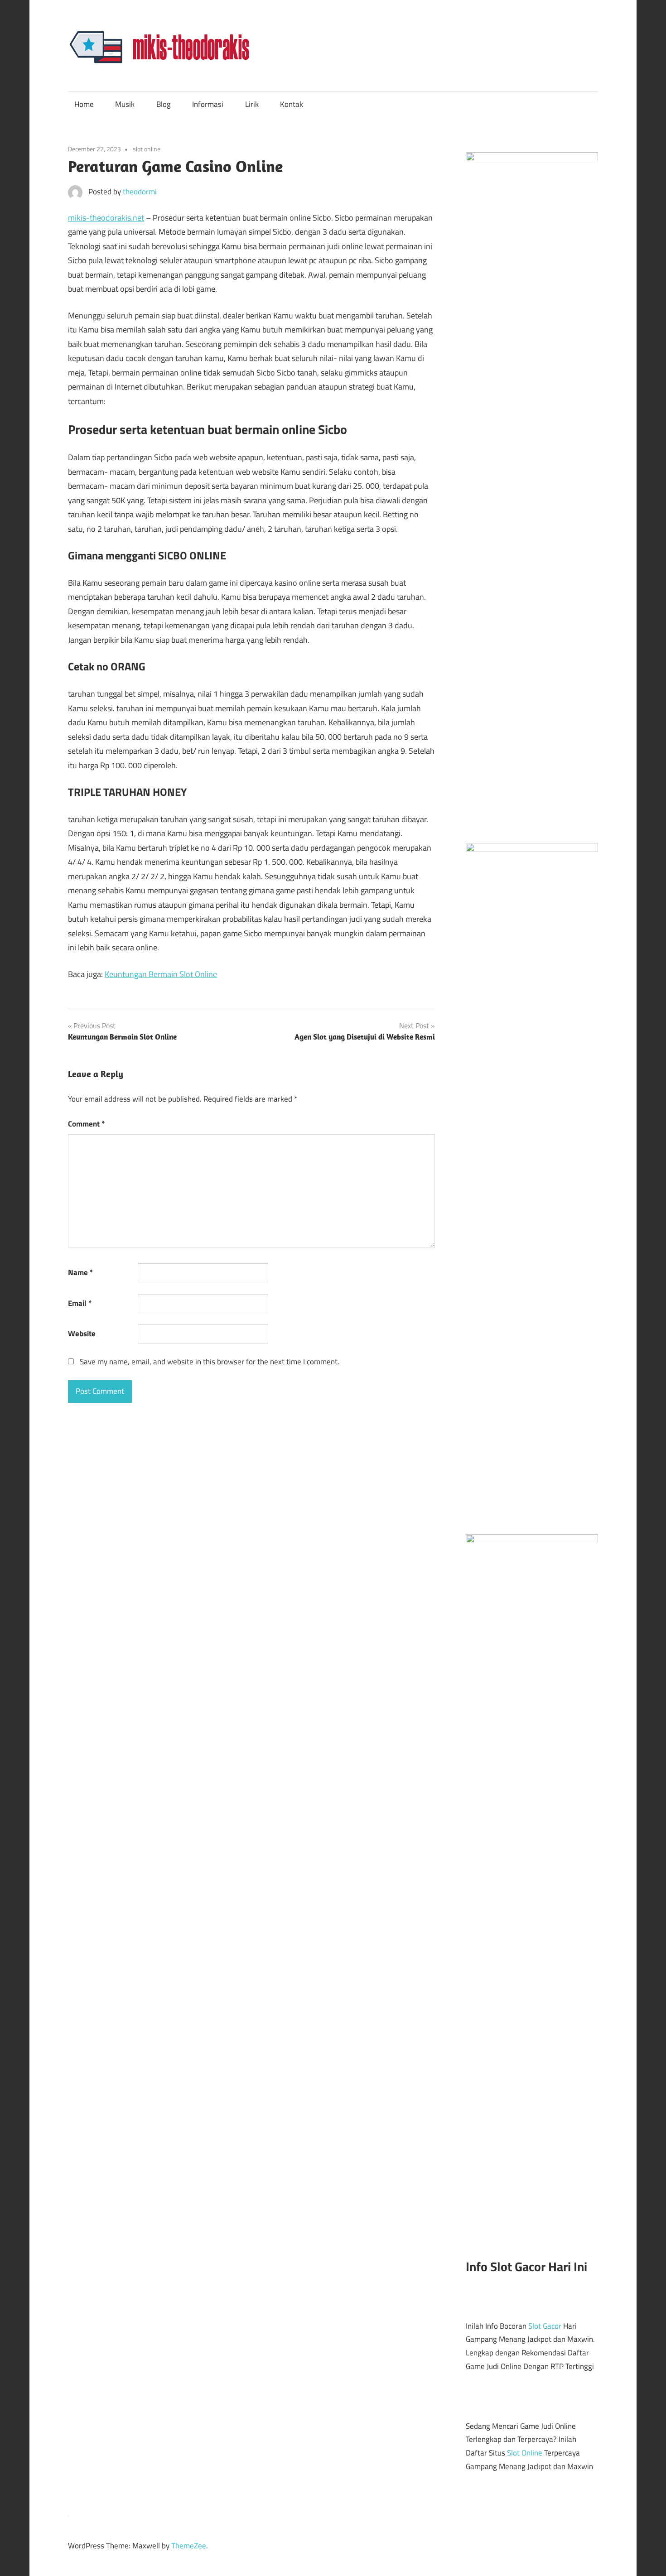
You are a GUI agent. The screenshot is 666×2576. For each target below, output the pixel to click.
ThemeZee (189, 2546)
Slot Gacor (545, 2326)
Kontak (292, 104)
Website (82, 1334)
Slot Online (525, 2453)
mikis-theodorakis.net (106, 218)
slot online (147, 149)
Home (84, 104)
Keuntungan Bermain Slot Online (161, 974)
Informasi (208, 104)
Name (80, 1272)
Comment (86, 1124)
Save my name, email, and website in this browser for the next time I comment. (210, 1362)
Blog (164, 104)
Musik (125, 104)
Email (80, 1303)
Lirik (252, 104)
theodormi (140, 192)
